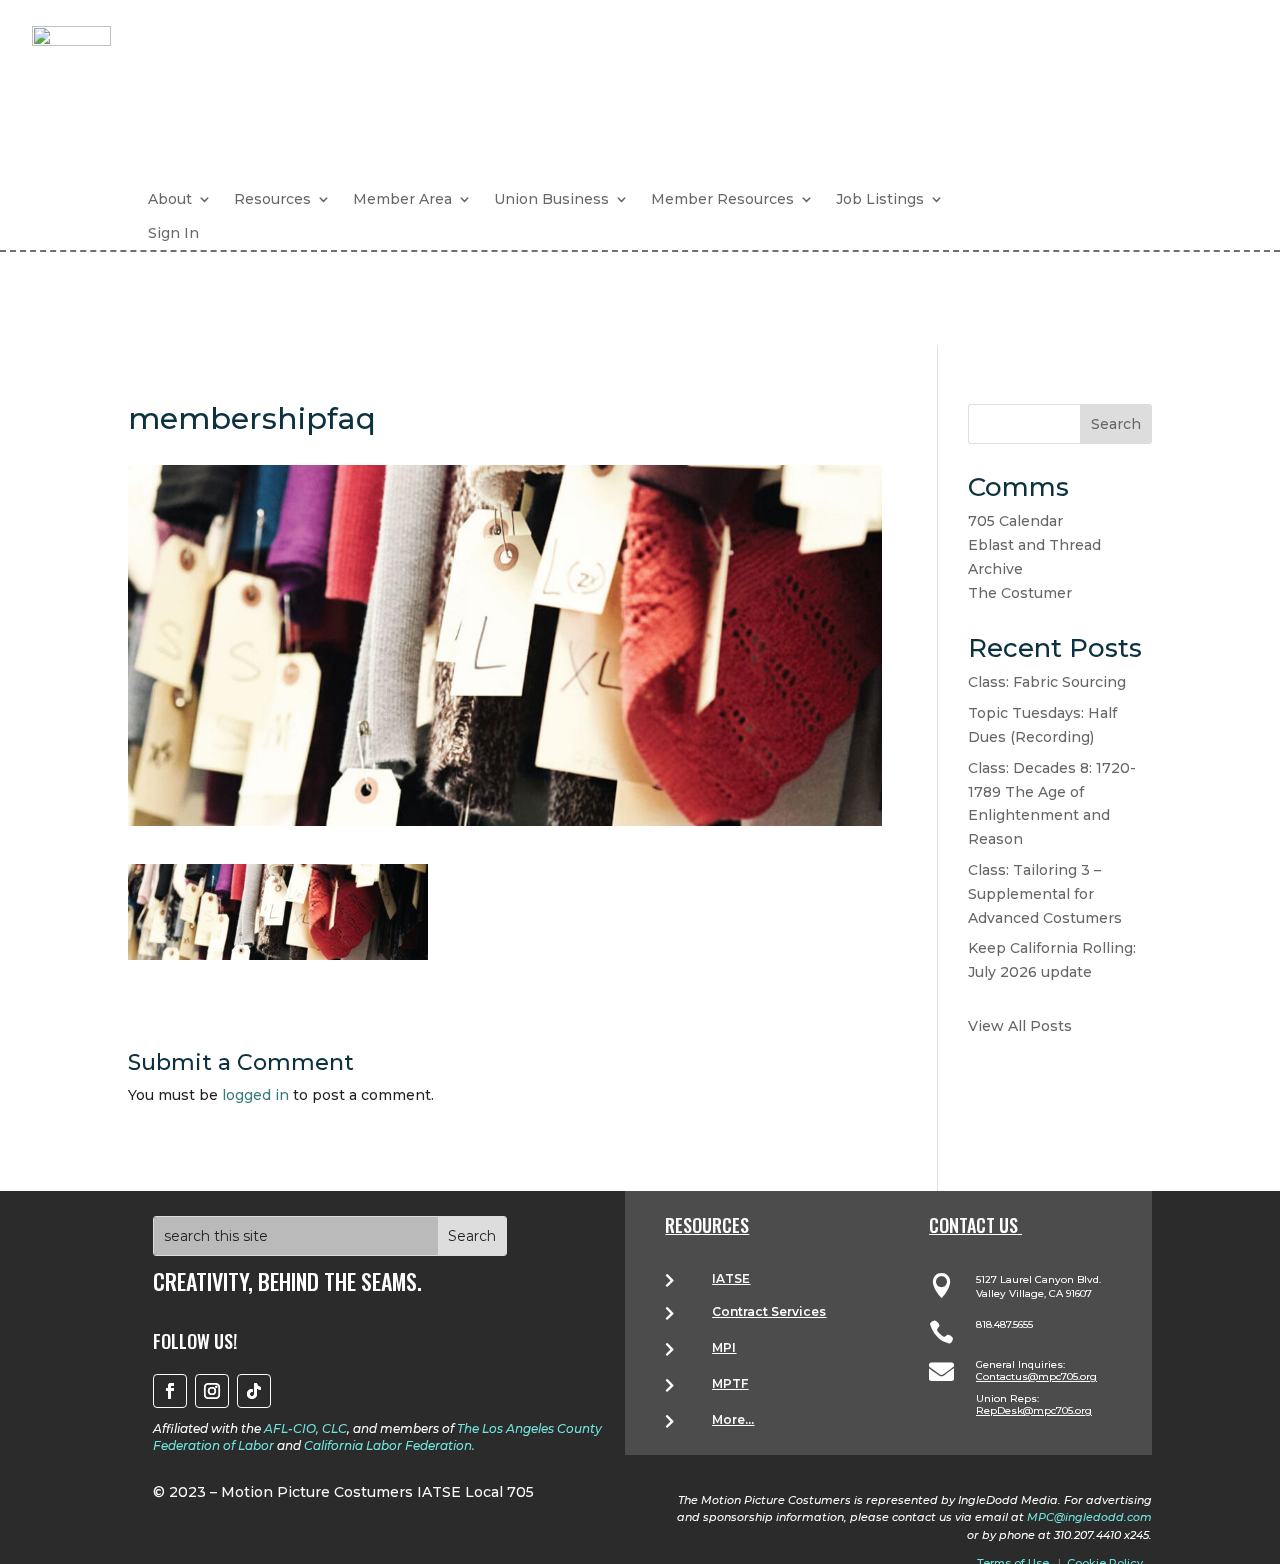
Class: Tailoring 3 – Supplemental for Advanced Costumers (1045, 894)
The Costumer (1020, 593)
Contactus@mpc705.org (1036, 1376)
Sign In (173, 233)
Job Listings (880, 199)
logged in (255, 1095)
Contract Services (769, 1311)
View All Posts (1020, 1026)
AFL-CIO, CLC (305, 1428)
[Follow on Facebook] (170, 1391)
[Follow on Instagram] (212, 1391)
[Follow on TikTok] (254, 1391)
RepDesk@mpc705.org (1034, 1410)
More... (733, 1419)
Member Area (402, 199)
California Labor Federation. (389, 1445)
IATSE (731, 1278)
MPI (724, 1347)
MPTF (730, 1383)
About (170, 199)
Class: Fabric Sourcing (1047, 682)
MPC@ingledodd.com (1089, 1517)
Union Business (551, 199)
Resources (272, 199)
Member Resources (722, 199)
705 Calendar (1015, 521)
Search (1116, 424)
